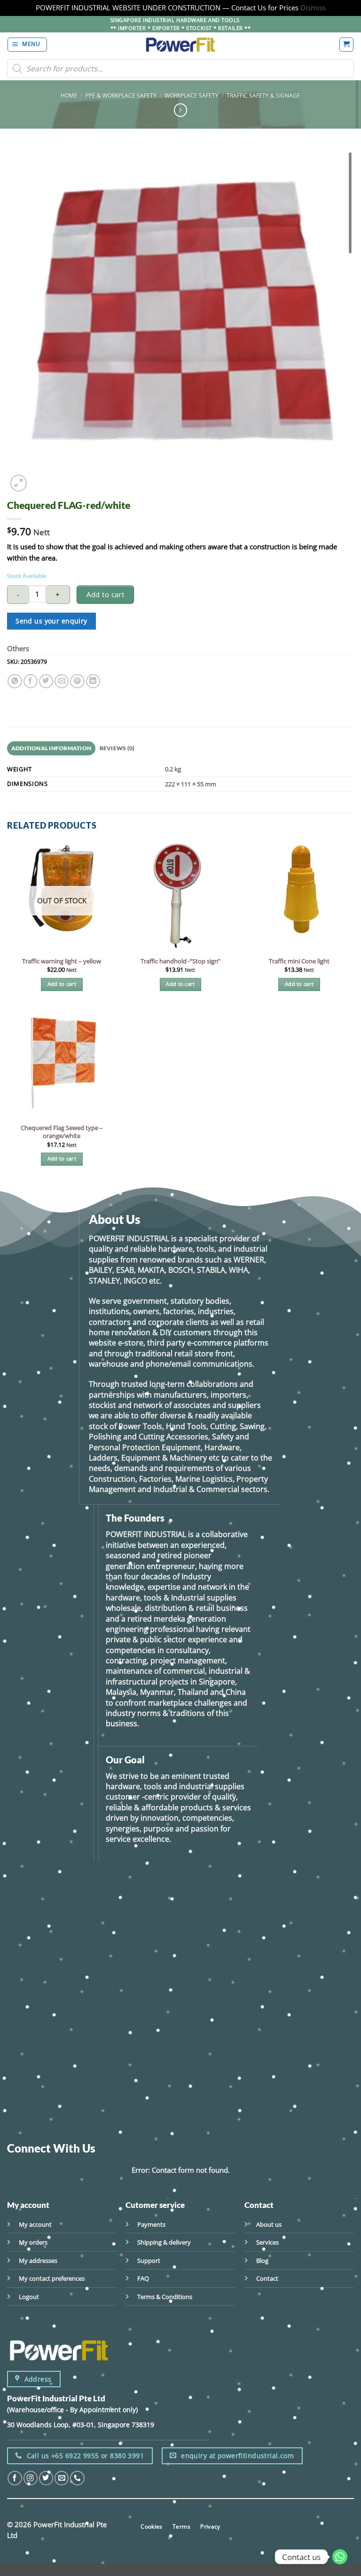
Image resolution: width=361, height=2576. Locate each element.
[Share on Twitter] (46, 681)
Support (149, 2261)
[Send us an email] (62, 2478)
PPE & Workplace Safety (121, 95)
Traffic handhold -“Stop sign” (180, 961)
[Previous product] (181, 110)
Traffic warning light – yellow (62, 961)
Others (18, 648)
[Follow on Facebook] (15, 2478)
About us (269, 2224)
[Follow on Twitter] (46, 2478)
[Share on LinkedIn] (93, 681)
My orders (33, 2242)
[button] (27, 44)
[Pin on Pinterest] (77, 681)
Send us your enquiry (51, 621)
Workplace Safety (192, 95)
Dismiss (313, 8)
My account (35, 2224)
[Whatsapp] (340, 2557)
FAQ (143, 2278)
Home (69, 95)
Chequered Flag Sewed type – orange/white (62, 1132)
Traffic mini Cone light (299, 961)
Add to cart (105, 594)
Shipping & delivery (164, 2242)
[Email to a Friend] (62, 681)
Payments (151, 2224)
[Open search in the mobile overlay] (180, 69)
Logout (29, 2297)
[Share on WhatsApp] (15, 681)
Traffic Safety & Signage (263, 95)
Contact (267, 2278)
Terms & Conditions (165, 2297)
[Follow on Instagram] (31, 2478)
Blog (262, 2261)
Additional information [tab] (51, 748)
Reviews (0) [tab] (117, 748)
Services (267, 2242)
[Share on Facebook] (31, 681)
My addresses (38, 2261)
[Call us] (77, 2478)
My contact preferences (52, 2278)
